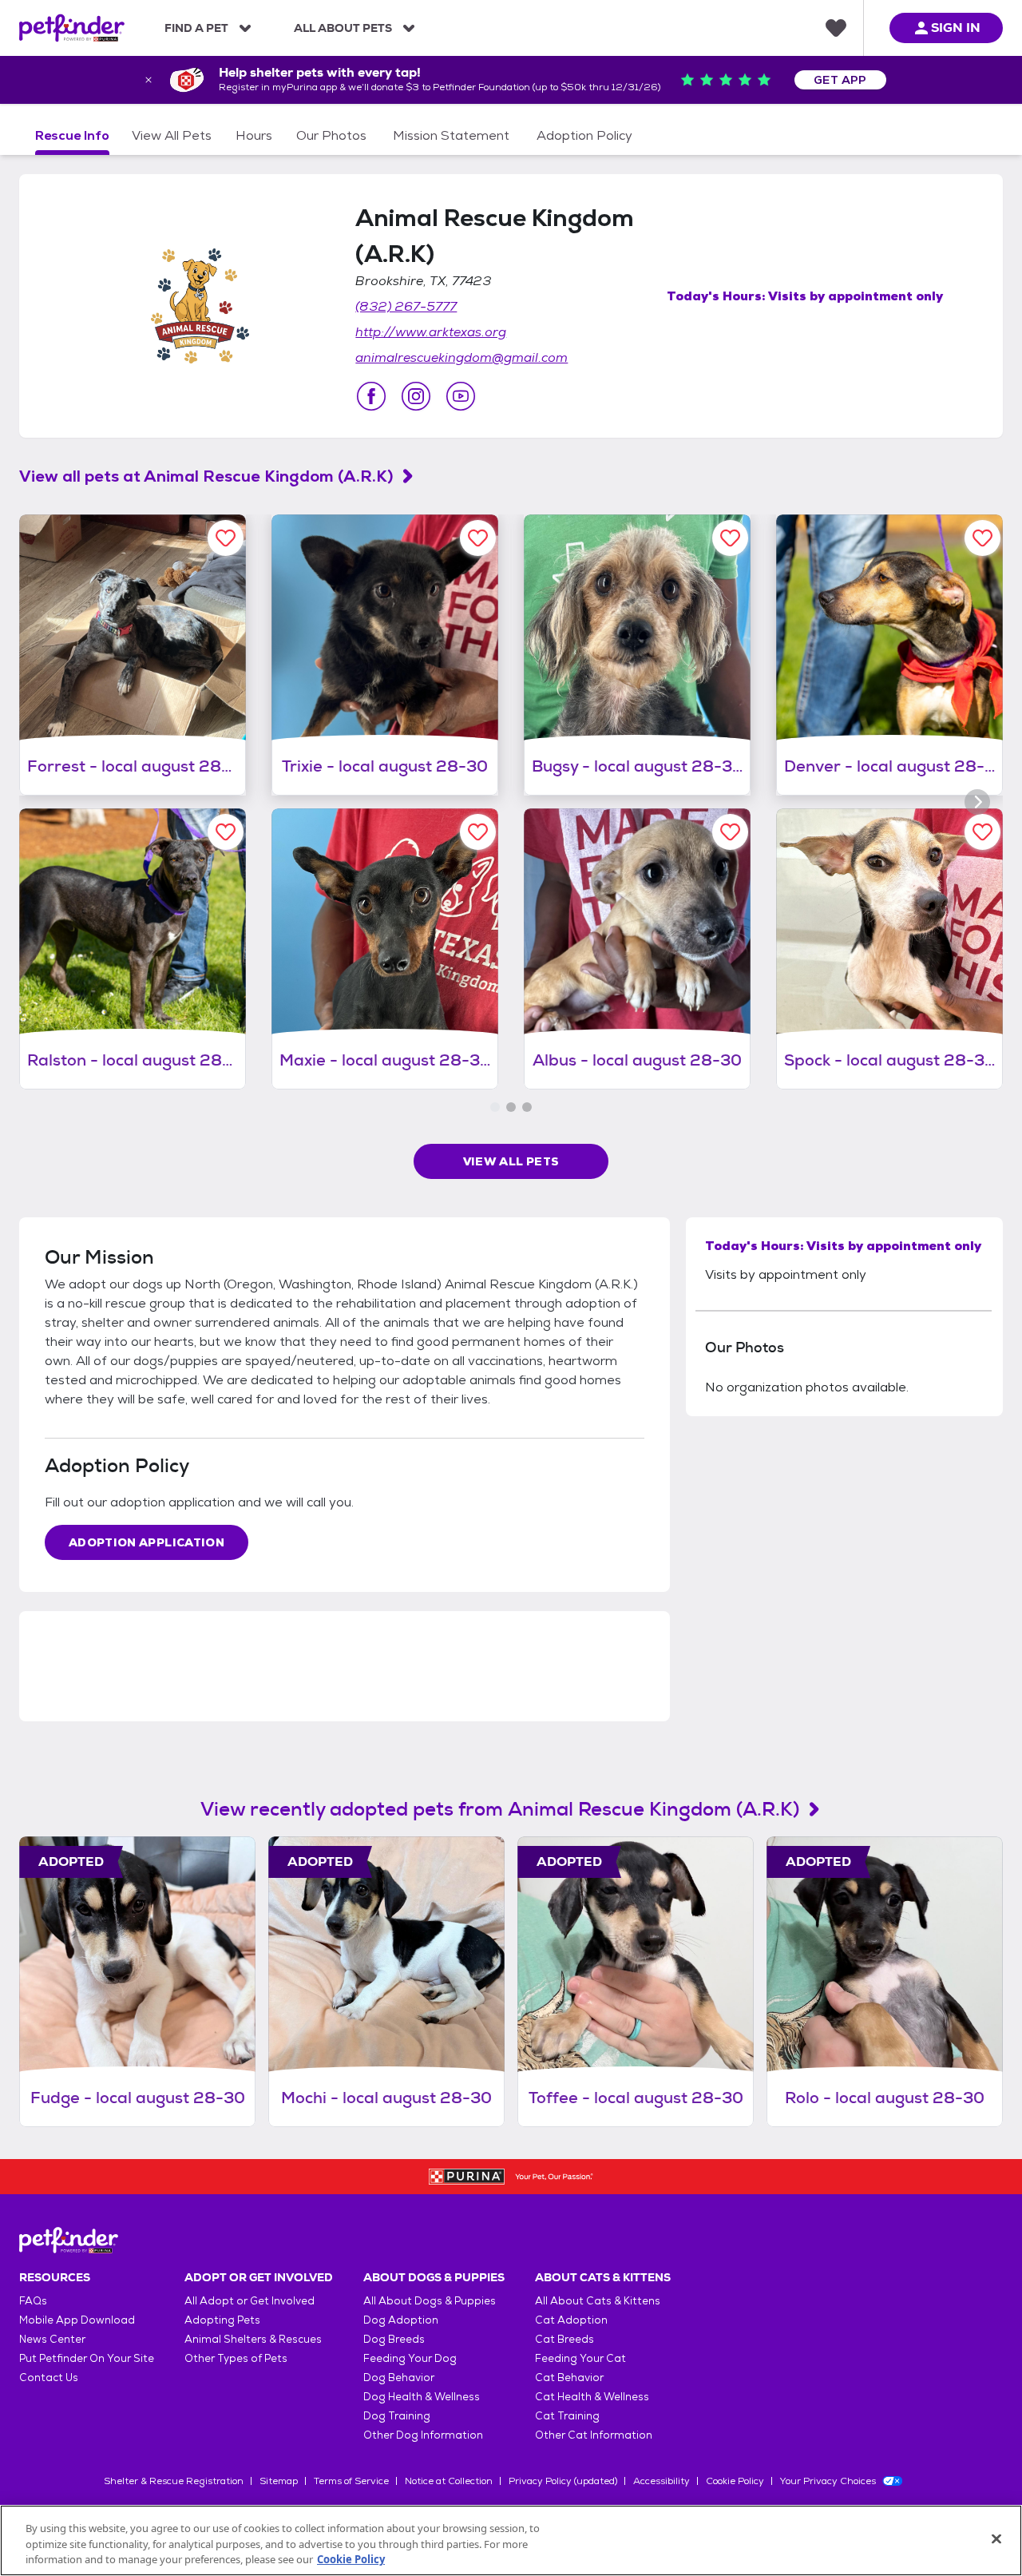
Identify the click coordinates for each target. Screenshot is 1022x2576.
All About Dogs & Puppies (430, 2301)
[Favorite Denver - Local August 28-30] (982, 538)
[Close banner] (149, 80)
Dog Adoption (401, 2320)
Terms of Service (351, 2481)
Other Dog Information (423, 2435)
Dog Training (397, 2416)
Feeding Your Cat (580, 2358)
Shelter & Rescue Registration (174, 2481)
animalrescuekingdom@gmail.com (461, 357)
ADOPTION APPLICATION (147, 1542)
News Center (52, 2339)
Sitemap (279, 2481)
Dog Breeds (394, 2339)
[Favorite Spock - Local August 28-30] (982, 832)
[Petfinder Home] (72, 28)
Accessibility (662, 2481)
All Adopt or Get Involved (250, 2301)
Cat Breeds (564, 2339)
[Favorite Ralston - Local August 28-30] (226, 832)
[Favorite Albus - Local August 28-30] (730, 832)
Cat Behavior (569, 2378)
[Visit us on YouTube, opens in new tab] (461, 396)
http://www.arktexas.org (431, 332)
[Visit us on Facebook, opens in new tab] (371, 396)
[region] (511, 2540)
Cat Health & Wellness (592, 2397)
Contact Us (49, 2378)
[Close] (996, 2538)
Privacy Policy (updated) (563, 2481)
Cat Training (567, 2416)
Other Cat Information (594, 2435)
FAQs (33, 2301)
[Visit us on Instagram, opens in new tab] (416, 396)
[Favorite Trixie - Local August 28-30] (478, 538)
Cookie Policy (735, 2481)
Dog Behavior (399, 2378)
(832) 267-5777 (406, 306)
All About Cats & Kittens (598, 2301)
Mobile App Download (77, 2320)
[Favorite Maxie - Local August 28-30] (478, 832)
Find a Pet (196, 28)
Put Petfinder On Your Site (87, 2358)
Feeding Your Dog (410, 2358)
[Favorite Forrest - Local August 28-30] (226, 538)
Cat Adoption (571, 2320)
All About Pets (343, 28)
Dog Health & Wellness (422, 2397)
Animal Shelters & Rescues (253, 2339)
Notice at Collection (449, 2481)
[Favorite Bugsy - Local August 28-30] (730, 538)
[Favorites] (836, 28)
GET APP (840, 80)
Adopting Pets (222, 2320)
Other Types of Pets (236, 2358)
